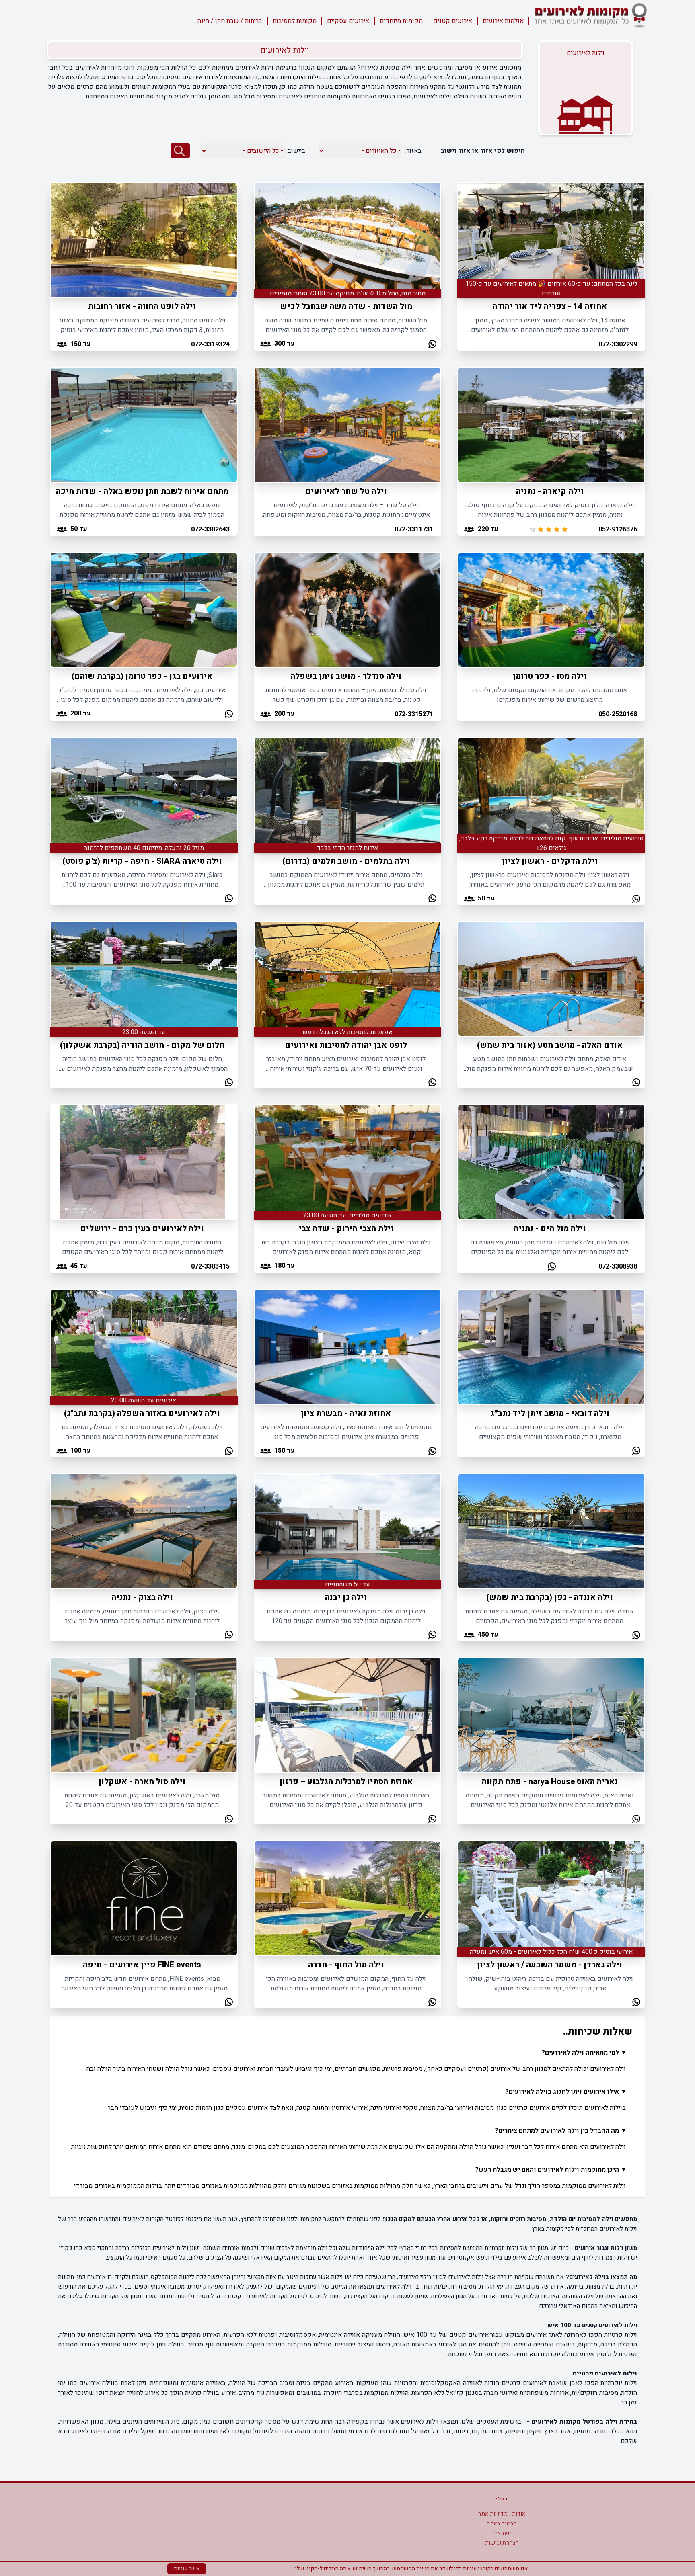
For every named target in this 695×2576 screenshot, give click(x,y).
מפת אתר (502, 2533)
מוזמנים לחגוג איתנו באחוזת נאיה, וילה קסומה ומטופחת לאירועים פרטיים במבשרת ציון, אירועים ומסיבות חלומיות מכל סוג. (346, 1432)
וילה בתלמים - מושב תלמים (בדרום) (346, 861)
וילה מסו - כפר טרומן (550, 676)
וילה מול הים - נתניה (550, 1229)
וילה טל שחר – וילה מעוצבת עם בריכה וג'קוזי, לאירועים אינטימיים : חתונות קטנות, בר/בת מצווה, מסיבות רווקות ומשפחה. (346, 510)
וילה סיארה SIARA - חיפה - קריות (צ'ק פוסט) (142, 861)
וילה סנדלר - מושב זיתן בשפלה (346, 676)
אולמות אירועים (503, 21)
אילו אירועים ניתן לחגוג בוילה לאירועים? (562, 2092)
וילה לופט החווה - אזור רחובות (142, 306)
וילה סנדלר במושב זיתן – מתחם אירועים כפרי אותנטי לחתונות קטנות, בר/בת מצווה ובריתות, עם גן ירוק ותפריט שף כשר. (346, 695)
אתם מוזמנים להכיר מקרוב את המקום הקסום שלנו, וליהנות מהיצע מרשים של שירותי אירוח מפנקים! (550, 695)
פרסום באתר (502, 2524)
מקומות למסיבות (295, 21)
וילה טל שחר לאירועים (346, 491)
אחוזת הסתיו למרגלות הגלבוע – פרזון (346, 1782)
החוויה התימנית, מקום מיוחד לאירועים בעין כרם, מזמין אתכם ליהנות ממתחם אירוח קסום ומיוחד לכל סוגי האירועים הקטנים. (142, 1247)
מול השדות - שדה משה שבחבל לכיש (346, 306)
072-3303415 (210, 1266)
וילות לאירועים (618, 2229)
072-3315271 (414, 714)
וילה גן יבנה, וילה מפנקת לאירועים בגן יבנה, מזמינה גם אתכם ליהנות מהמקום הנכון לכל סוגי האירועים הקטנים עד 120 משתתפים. (346, 1616)
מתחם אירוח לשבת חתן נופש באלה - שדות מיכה (142, 491)
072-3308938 (618, 1266)
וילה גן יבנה (346, 1597)
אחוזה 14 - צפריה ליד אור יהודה (550, 306)
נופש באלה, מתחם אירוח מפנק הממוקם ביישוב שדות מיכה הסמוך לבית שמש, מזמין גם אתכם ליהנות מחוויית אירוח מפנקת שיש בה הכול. (142, 510)
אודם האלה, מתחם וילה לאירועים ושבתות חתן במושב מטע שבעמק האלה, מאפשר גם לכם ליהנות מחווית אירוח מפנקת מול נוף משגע (550, 1064)
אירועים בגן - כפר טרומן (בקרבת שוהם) (142, 676)
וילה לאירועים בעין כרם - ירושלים (142, 1229)
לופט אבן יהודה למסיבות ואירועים (346, 1045)
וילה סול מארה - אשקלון (142, 1782)
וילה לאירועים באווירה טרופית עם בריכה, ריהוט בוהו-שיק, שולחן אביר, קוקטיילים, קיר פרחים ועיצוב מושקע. (550, 1984)
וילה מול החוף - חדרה (346, 1965)
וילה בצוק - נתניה (142, 1597)
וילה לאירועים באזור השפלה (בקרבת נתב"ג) (142, 1413)
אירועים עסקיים (348, 21)
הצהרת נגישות (502, 2543)
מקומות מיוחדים (401, 21)
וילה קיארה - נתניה (550, 491)
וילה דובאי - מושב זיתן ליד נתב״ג (550, 1413)
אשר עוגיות (187, 2569)
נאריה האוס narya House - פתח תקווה (550, 1782)
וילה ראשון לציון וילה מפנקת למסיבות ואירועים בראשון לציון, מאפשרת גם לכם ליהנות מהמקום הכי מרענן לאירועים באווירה (550, 880)
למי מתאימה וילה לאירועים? (580, 2053)
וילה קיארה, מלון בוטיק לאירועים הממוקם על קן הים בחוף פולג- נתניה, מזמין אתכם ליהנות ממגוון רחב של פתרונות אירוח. (550, 510)
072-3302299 (618, 344)
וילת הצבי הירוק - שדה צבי (346, 1229)
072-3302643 (210, 529)
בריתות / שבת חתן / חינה (230, 21)
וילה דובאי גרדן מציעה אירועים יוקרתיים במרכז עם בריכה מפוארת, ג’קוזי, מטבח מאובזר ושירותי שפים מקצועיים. (550, 1432)
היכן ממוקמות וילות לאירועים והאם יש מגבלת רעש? (547, 2170)
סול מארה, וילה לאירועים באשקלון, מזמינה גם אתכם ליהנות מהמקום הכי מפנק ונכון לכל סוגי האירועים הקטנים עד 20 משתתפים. (142, 1800)
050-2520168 (618, 714)
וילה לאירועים (394, 2287)
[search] (180, 151)
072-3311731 (414, 529)
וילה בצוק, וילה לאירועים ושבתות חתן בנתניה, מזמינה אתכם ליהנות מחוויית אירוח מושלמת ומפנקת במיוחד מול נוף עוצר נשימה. (142, 1616)
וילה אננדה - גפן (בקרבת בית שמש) (550, 1597)
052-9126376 (618, 529)
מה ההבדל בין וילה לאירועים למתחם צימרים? (557, 2131)
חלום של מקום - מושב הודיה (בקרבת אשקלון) (142, 1045)
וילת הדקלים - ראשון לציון (550, 861)
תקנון (312, 2569)
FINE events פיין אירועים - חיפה (142, 1965)
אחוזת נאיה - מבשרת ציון (346, 1413)
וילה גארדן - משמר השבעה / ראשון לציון (550, 1965)
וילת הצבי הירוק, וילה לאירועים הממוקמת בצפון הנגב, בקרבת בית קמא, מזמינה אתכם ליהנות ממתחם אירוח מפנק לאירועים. (346, 1247)
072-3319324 (210, 344)
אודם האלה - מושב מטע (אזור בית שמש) (550, 1045)
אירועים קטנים (453, 21)
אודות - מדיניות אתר (502, 2514)
